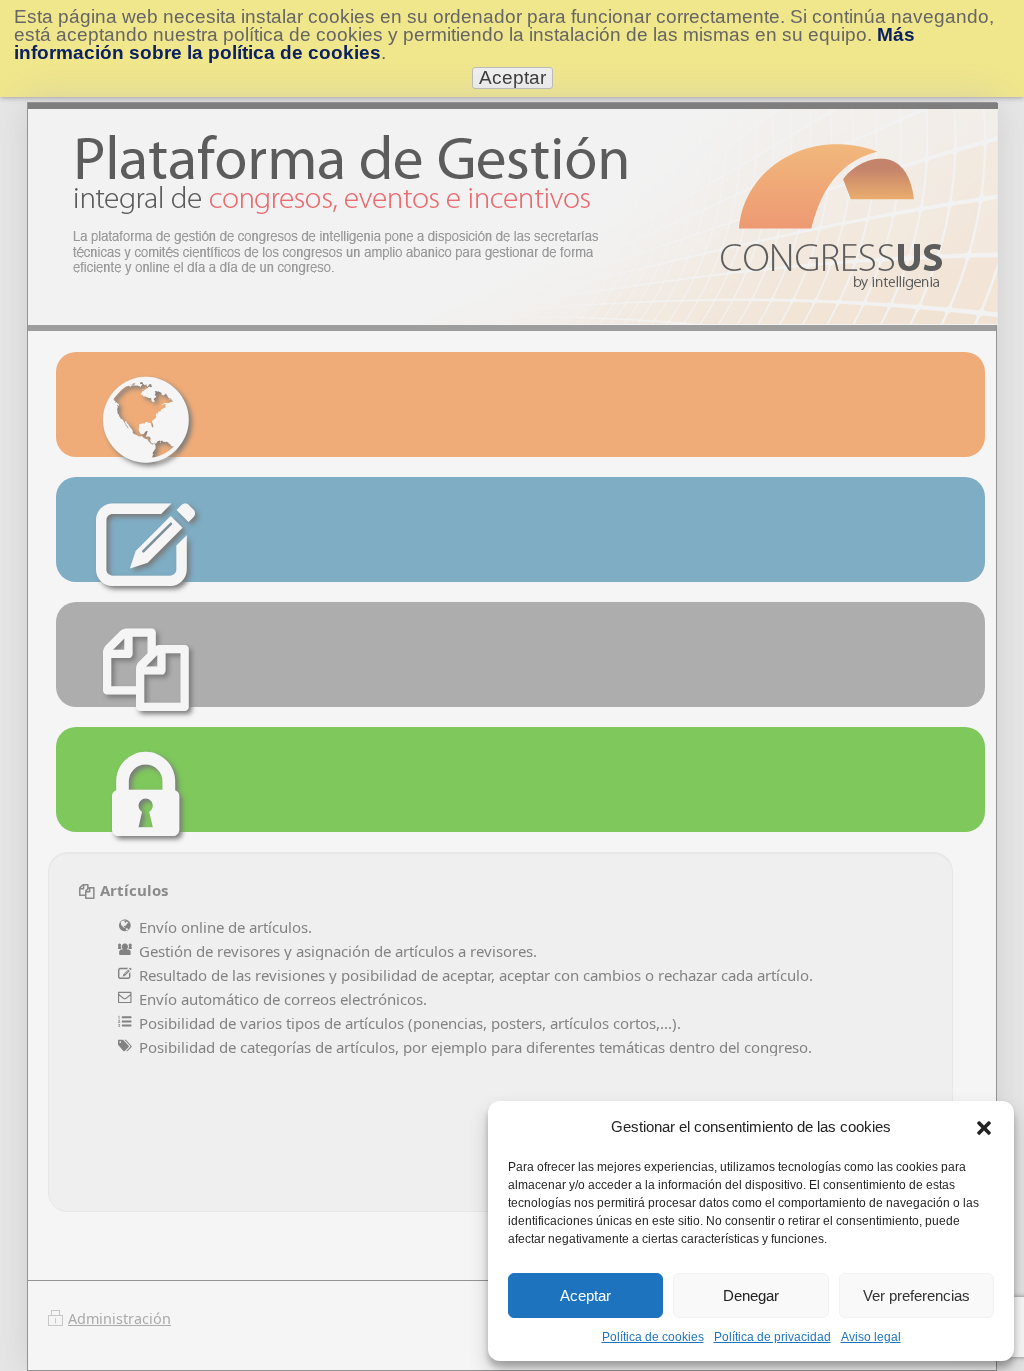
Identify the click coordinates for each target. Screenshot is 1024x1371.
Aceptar (585, 1295)
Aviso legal (871, 1337)
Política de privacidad (772, 1337)
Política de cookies (653, 1337)
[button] (984, 1127)
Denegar (751, 1295)
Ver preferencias (916, 1295)
